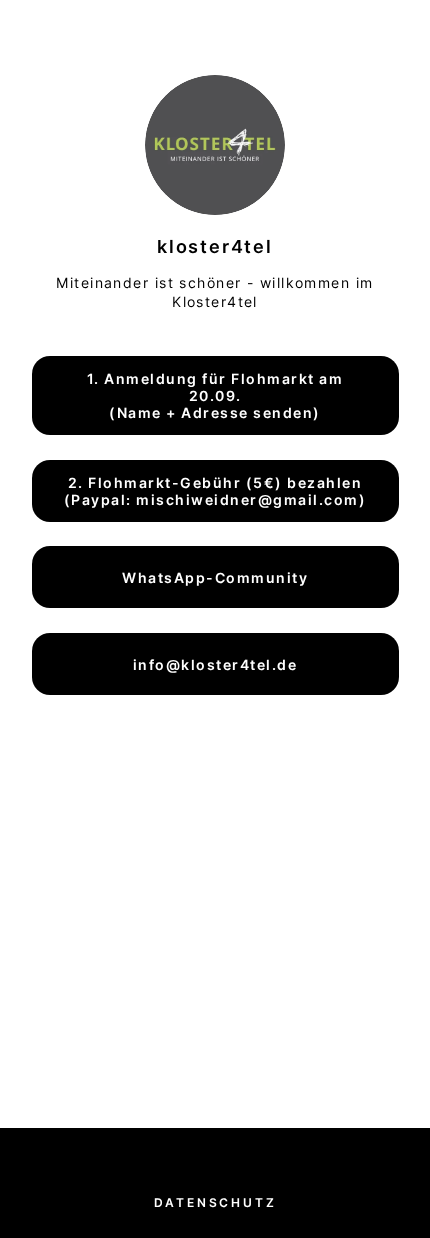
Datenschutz (215, 1202)
